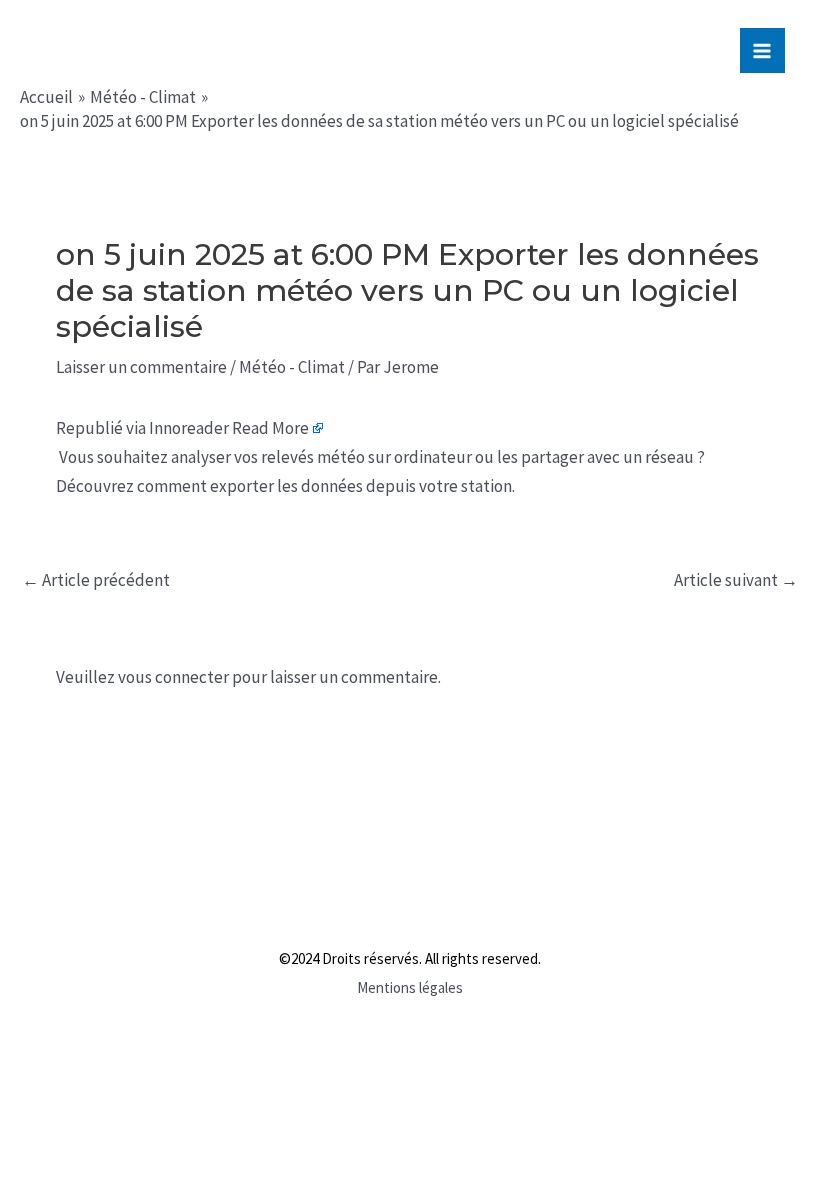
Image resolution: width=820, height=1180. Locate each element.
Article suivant (736, 580)
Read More (270, 428)
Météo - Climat (292, 367)
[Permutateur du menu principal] (763, 51)
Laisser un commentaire (141, 367)
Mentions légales (410, 987)
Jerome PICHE (148, 47)
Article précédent (96, 580)
